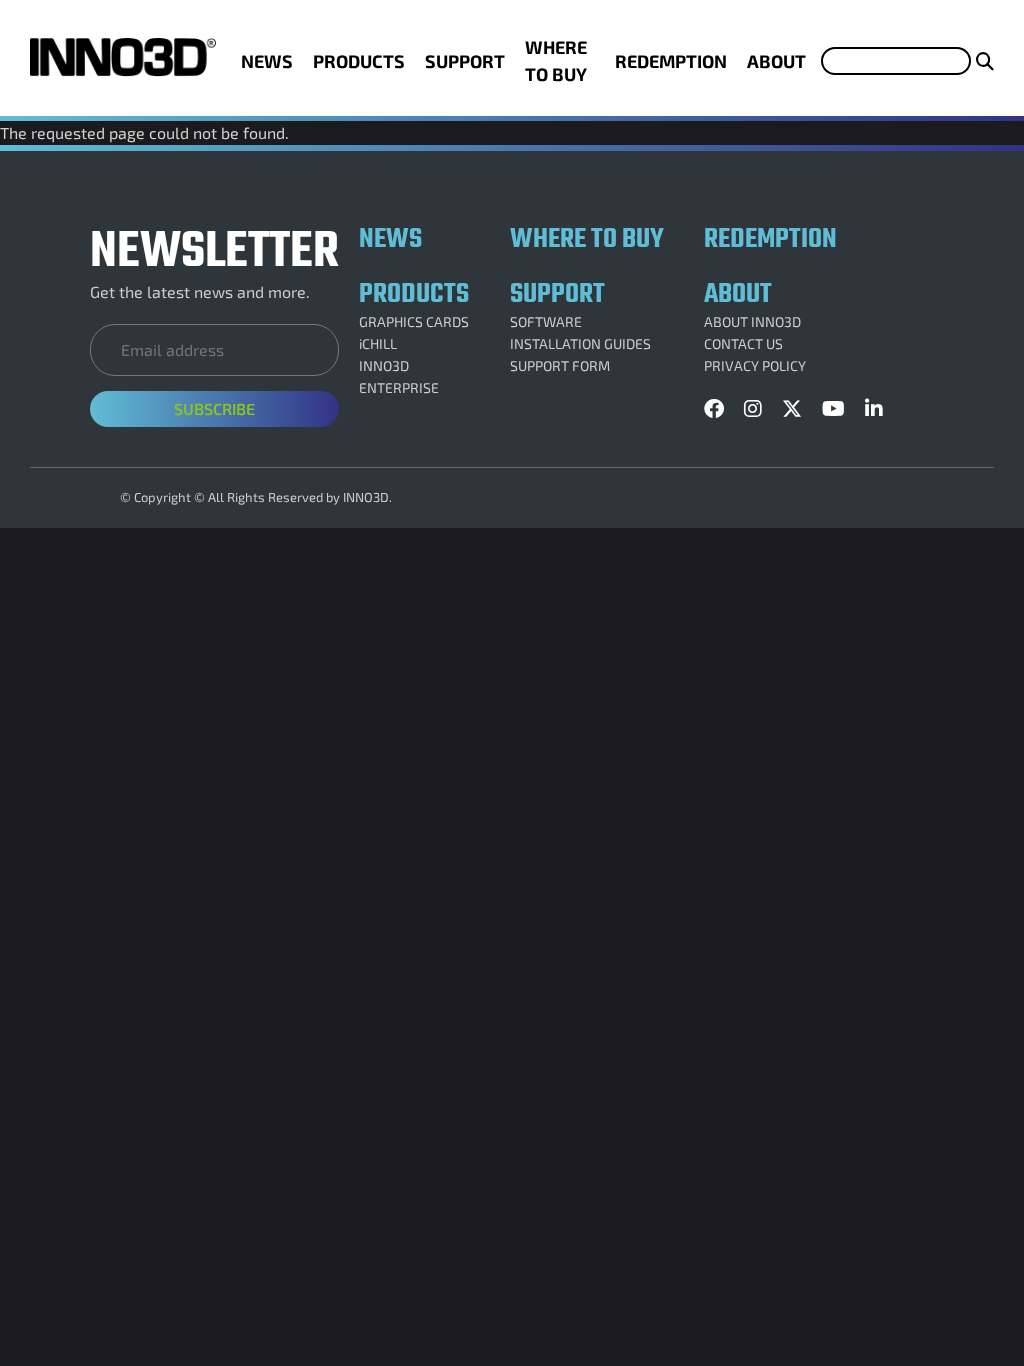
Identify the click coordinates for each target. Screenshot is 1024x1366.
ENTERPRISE (399, 388)
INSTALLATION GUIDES (580, 344)
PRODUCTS (359, 61)
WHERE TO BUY (556, 60)
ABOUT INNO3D (752, 322)
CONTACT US (743, 344)
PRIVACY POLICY (755, 366)
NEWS (267, 61)
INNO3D (384, 366)
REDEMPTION (671, 61)
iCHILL (378, 344)
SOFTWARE (546, 322)
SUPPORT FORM (560, 366)
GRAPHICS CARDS (414, 322)
